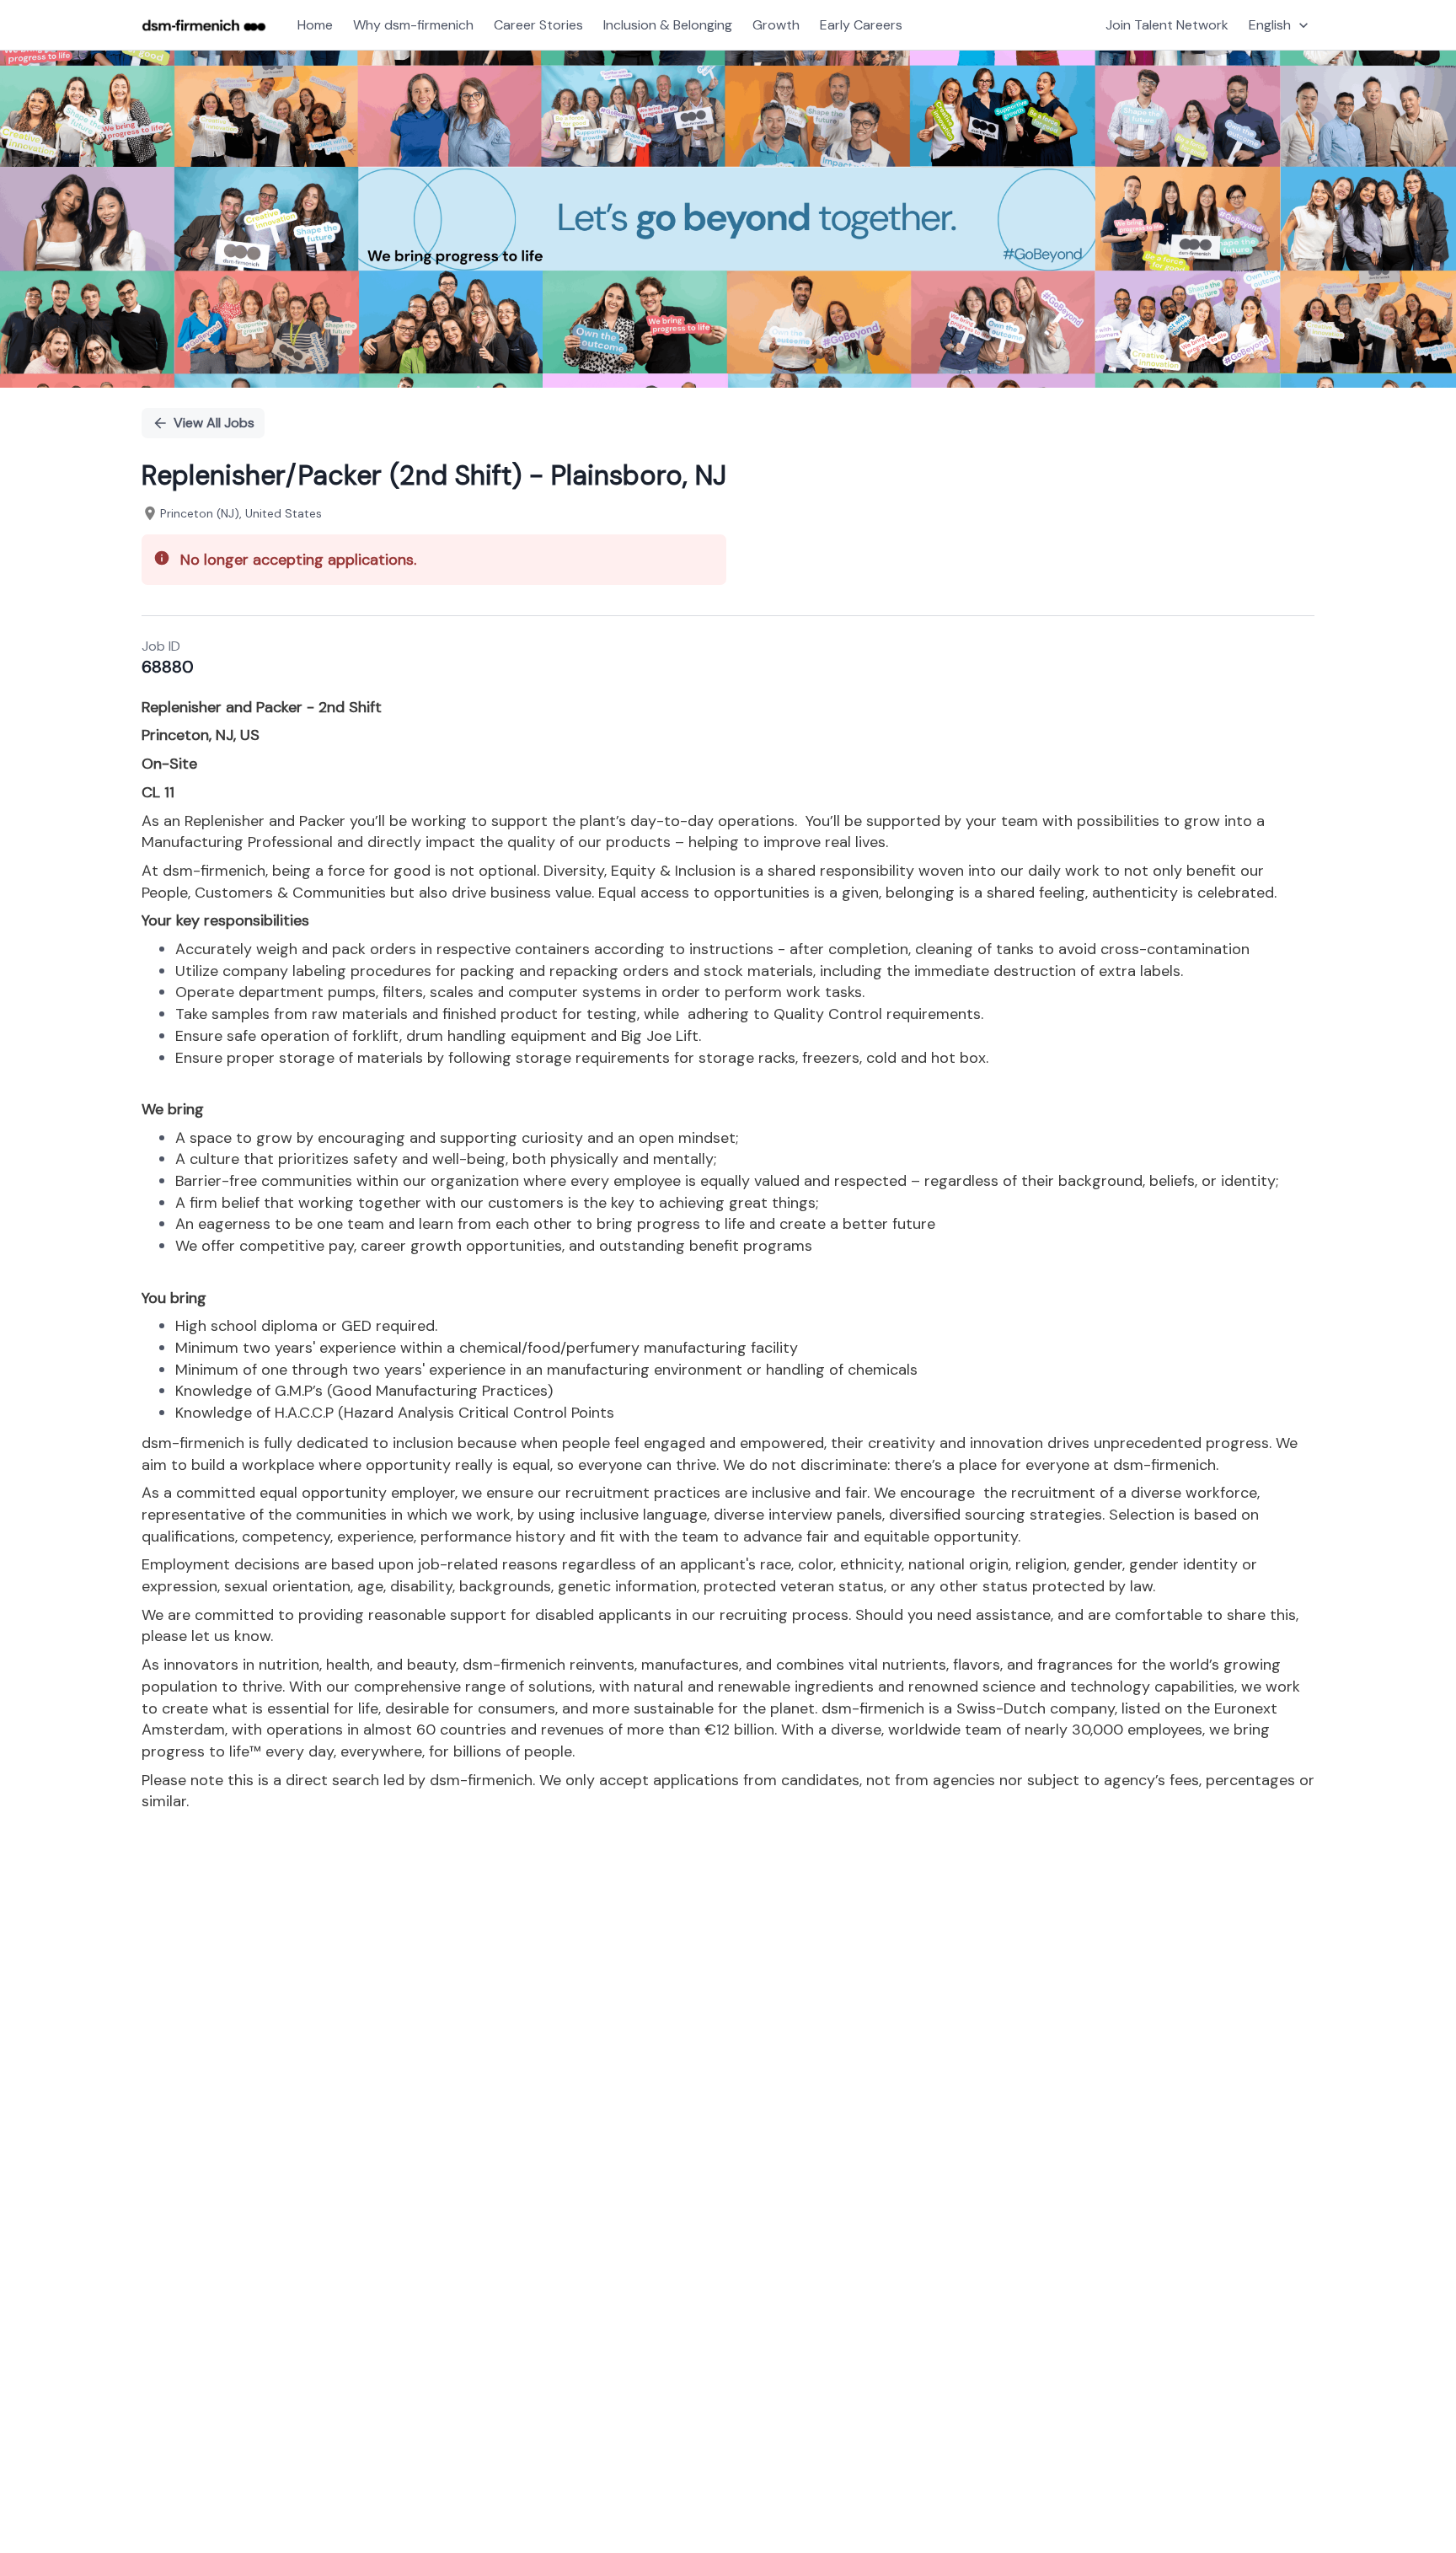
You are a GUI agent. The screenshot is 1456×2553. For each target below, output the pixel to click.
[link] (204, 25)
